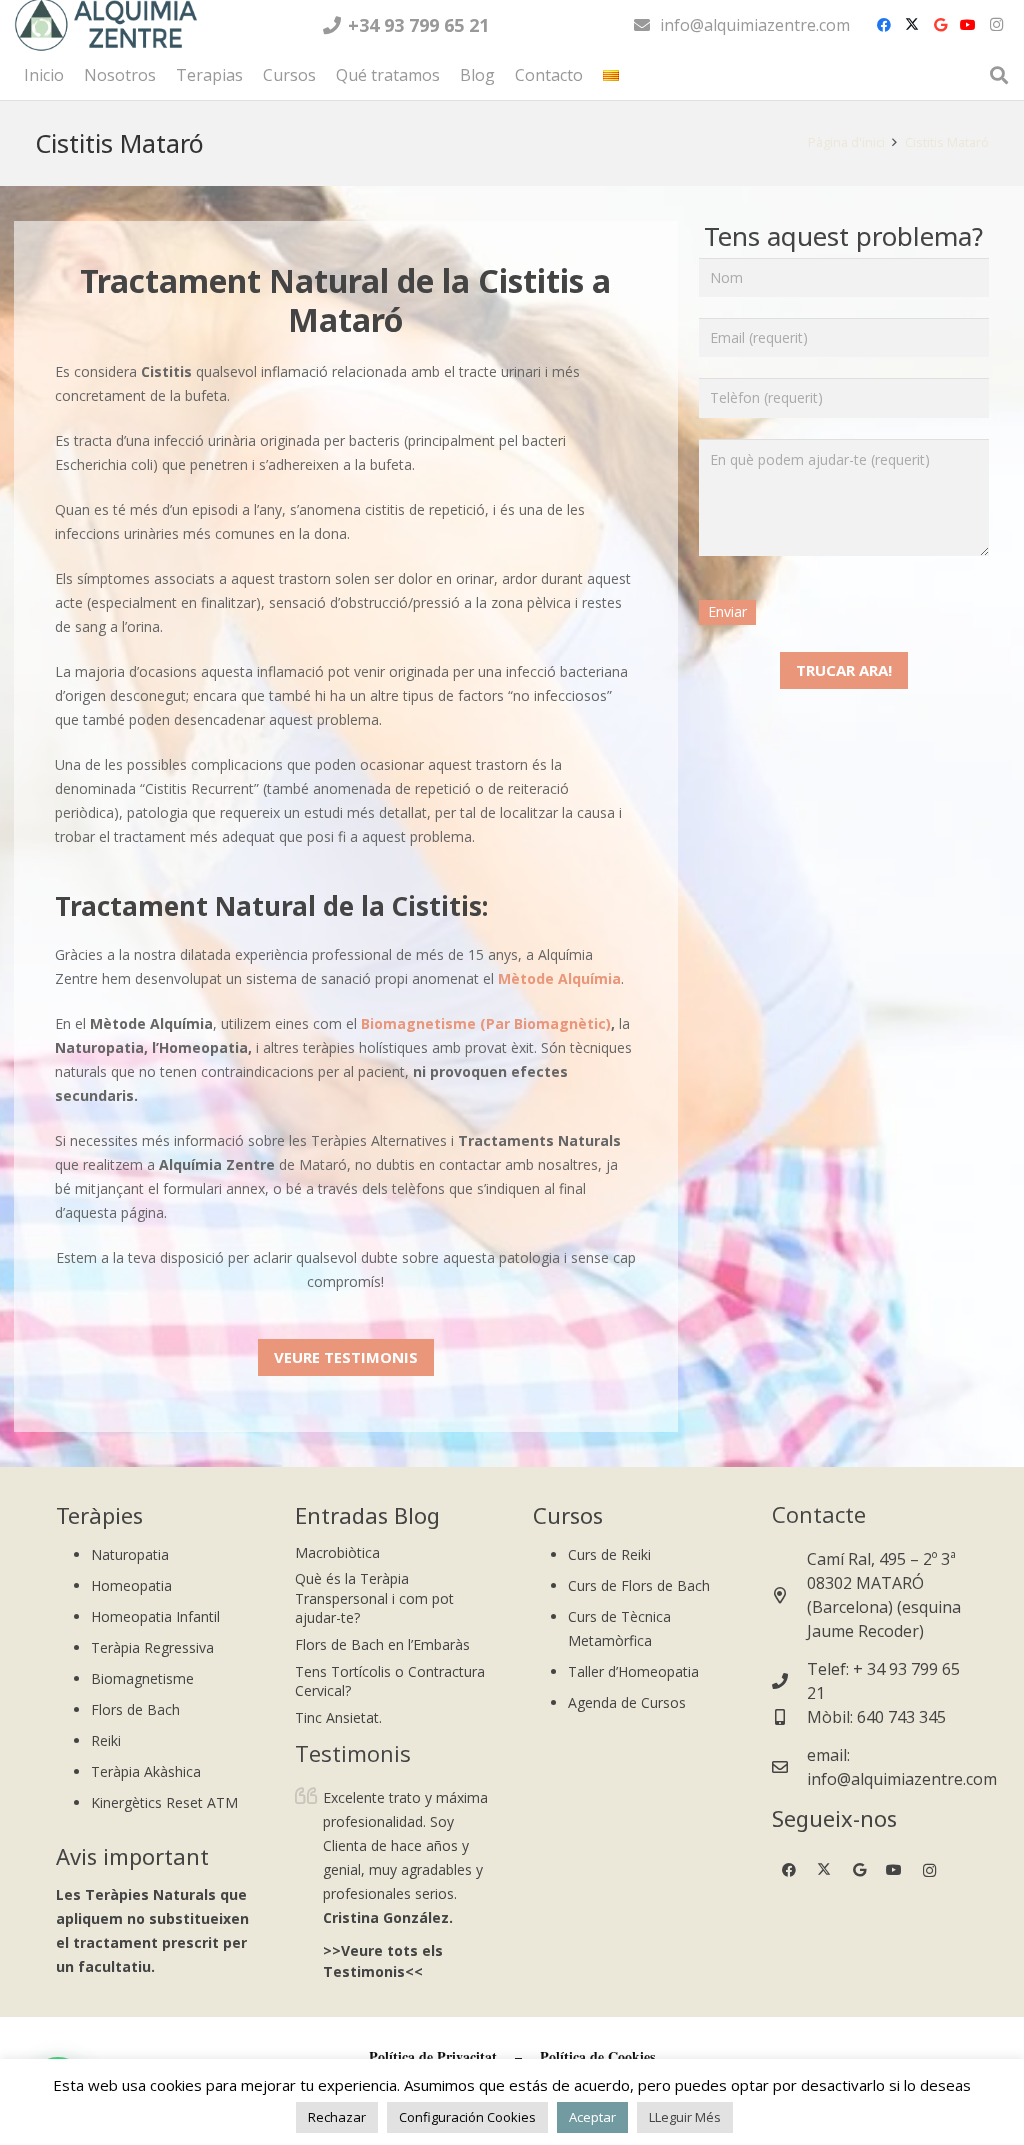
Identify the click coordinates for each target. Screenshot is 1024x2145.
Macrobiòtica (337, 1552)
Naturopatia (130, 1554)
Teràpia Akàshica (146, 1771)
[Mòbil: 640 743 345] (790, 1717)
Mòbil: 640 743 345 (876, 1717)
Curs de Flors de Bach (639, 1585)
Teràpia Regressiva (152, 1647)
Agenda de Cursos (627, 1702)
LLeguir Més (685, 2117)
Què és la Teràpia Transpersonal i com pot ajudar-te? (374, 1598)
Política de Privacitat (433, 2056)
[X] (912, 25)
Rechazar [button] (337, 2117)
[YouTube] (968, 25)
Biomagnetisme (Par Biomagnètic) (486, 1023)
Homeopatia (131, 1585)
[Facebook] (884, 25)
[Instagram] (996, 25)
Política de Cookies (597, 2056)
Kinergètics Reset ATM (164, 1802)
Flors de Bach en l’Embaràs (382, 1644)
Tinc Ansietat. (338, 1717)
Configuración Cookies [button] (467, 2117)
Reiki (106, 1740)
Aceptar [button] (592, 2117)
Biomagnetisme (142, 1678)
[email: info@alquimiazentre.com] (790, 1767)
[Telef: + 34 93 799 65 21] (790, 1681)
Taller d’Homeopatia (633, 1671)
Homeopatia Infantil (155, 1616)
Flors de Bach (135, 1709)
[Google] (940, 25)
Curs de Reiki (609, 1554)
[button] (629, 75)
